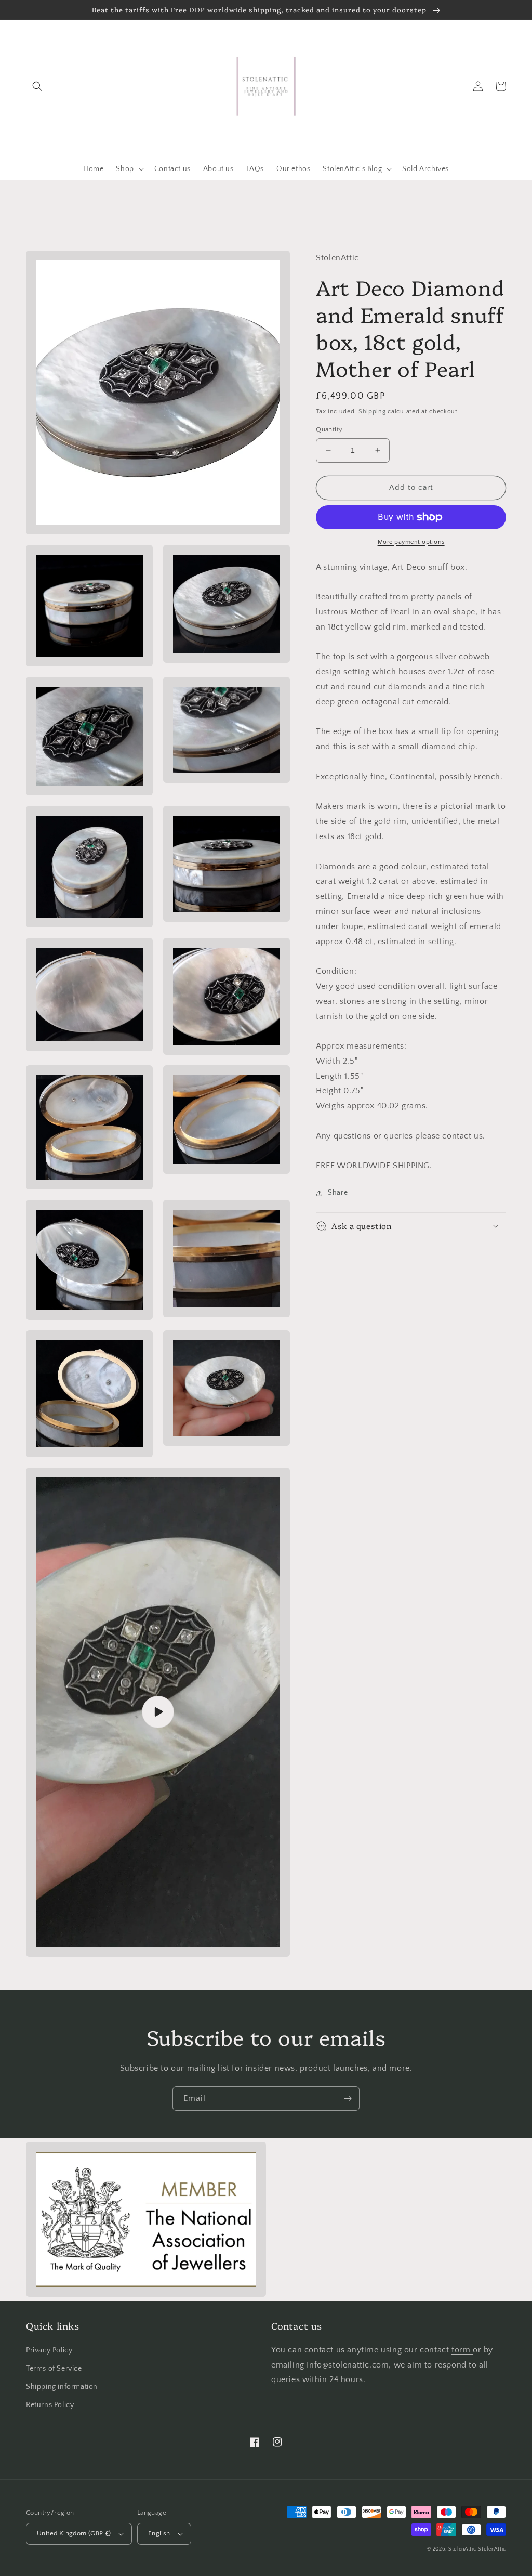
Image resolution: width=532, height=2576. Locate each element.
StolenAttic (462, 2549)
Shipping (372, 411)
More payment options (411, 542)
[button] (37, 86)
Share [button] (338, 1193)
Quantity (329, 429)
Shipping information (62, 2387)
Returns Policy (50, 2405)
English (159, 2533)
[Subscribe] (348, 2098)
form (462, 2350)
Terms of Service (54, 2369)
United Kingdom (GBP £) (74, 2533)
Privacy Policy (49, 2350)
